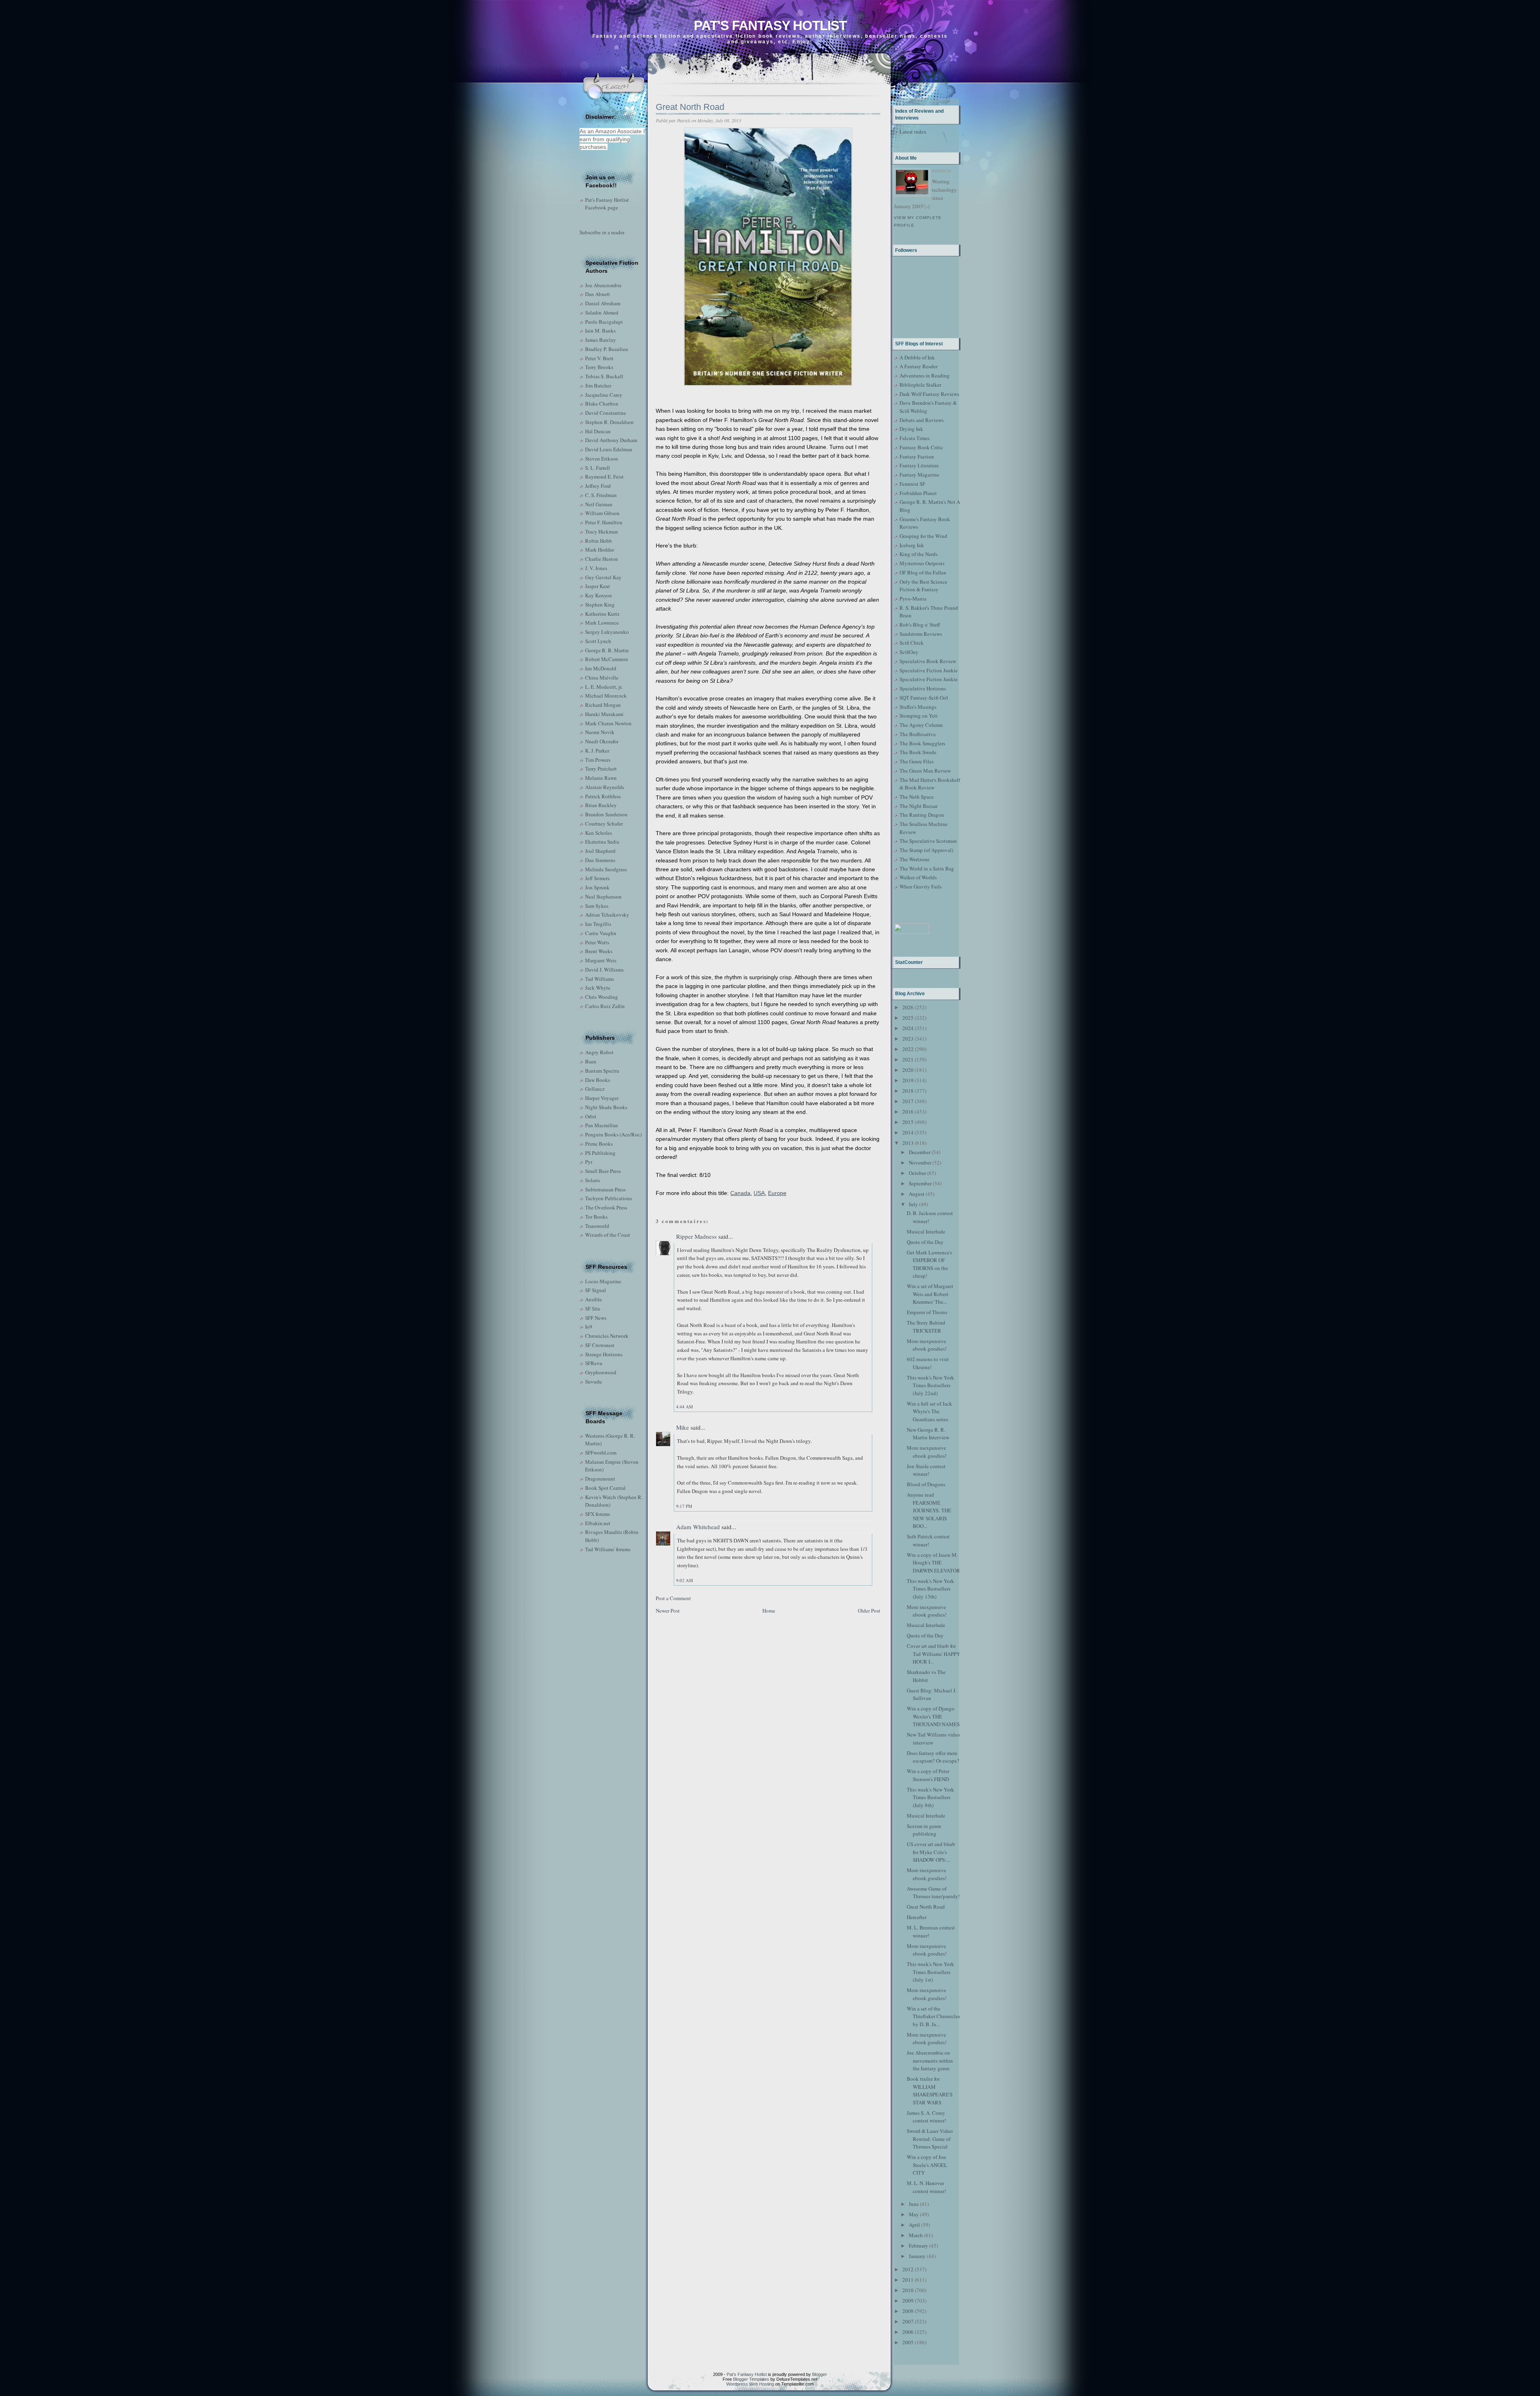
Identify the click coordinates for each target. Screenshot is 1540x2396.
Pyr (589, 1162)
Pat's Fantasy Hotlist (770, 25)
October (917, 1173)
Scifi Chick (912, 643)
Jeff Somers (597, 878)
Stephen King (600, 605)
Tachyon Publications (609, 1198)
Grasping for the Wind (923, 536)
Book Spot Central (605, 1488)
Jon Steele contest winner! (926, 1470)
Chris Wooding (602, 997)
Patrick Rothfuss (603, 796)
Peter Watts (597, 942)
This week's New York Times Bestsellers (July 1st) (930, 1972)
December (920, 1152)
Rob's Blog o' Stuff (920, 625)
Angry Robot (599, 1052)
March (916, 2235)
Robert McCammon (607, 659)
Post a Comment (673, 1598)
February (918, 2246)
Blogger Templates (751, 2379)
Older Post (869, 1611)
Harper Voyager (602, 1098)
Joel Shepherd (600, 851)
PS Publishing (600, 1153)
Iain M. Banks (600, 331)
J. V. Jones (596, 568)
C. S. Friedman (601, 495)
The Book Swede (918, 752)
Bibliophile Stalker (920, 385)
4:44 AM (685, 1407)
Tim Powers (598, 760)
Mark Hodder (600, 550)
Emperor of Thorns (927, 1312)
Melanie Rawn (601, 778)
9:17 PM (684, 1506)
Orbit (591, 1116)
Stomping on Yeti (919, 716)
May (914, 2214)
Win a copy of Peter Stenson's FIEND (928, 1775)
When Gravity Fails (921, 887)
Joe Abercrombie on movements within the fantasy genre (930, 2060)
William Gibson (602, 513)
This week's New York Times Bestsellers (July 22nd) (930, 1385)
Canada (740, 1193)
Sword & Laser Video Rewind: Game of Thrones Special (930, 2139)
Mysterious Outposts (922, 563)
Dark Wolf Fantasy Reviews (929, 394)
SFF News (596, 1318)
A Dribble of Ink (917, 357)
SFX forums (598, 1514)
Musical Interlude (926, 1231)
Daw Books (598, 1080)
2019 (908, 1080)
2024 (908, 1028)
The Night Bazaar (919, 806)
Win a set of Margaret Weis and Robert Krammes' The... (930, 1294)
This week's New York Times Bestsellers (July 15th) (930, 1589)
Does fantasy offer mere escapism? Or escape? (933, 1757)
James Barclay (601, 340)
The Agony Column (921, 725)
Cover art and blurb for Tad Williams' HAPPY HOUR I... (933, 1654)
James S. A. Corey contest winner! (926, 2117)
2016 (908, 1112)
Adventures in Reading (925, 375)
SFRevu (594, 1363)
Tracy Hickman (602, 532)
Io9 (589, 1327)
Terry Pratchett (601, 769)
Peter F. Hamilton (604, 522)
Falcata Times (915, 438)
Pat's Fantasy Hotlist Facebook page (607, 204)
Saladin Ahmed (602, 312)
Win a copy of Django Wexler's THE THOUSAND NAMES (933, 1716)
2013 (908, 1143)
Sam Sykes (597, 906)
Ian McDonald (601, 668)
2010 (908, 2290)
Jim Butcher (598, 385)
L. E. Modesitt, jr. (604, 687)
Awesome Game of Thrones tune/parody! (933, 1893)
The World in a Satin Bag (927, 868)
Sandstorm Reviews (921, 634)
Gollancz (595, 1089)
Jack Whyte (598, 988)
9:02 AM (685, 1580)
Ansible (594, 1299)
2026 (908, 1007)
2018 (908, 1091)
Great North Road (690, 107)
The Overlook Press (606, 1207)
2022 (908, 1049)
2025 (908, 1018)
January (917, 2256)
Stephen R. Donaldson (609, 422)
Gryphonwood (601, 1372)
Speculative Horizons (923, 688)
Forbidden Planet (918, 493)
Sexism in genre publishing (924, 1830)
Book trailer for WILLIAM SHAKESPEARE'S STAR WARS (930, 2091)
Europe (777, 1193)
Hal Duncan (598, 431)
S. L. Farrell (598, 468)
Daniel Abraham (603, 303)
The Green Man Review (925, 771)
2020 (908, 1070)
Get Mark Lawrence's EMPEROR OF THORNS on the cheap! (929, 1264)
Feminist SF (912, 484)
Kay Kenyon (599, 595)
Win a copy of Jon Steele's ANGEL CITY (927, 2165)
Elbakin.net (598, 1523)
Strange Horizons (604, 1354)
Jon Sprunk (597, 887)
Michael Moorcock (606, 696)
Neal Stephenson (603, 897)
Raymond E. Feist (604, 477)
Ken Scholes (599, 833)
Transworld (597, 1226)
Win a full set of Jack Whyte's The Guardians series (929, 1411)
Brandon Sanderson (606, 814)
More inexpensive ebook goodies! (927, 1345)
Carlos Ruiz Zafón (605, 1006)
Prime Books (599, 1144)
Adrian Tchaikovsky (607, 915)
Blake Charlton (602, 404)
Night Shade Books (606, 1107)
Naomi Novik (600, 732)
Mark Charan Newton (608, 723)
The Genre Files (917, 761)
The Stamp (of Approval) (926, 850)
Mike (683, 1427)
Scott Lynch (598, 641)
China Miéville (602, 678)
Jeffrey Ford (598, 486)
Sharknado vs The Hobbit (926, 1676)
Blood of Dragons (926, 1484)
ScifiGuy (909, 652)
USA (759, 1193)
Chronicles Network (607, 1336)
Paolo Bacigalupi (604, 322)
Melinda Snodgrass (606, 869)
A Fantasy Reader (919, 366)
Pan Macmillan (602, 1125)
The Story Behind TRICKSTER (926, 1327)
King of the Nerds (919, 554)
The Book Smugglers (922, 743)
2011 (908, 2280)
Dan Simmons (600, 860)
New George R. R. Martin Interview (928, 1434)
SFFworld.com (601, 1453)
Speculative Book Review (928, 661)
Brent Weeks (599, 951)
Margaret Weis (601, 960)
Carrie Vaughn (601, 933)
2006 (908, 2332)
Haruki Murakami (604, 714)
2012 (908, 2269)
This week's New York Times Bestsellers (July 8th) (930, 1797)
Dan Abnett (598, 294)
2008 (908, 2311)
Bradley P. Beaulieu (607, 349)
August (917, 1194)
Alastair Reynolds (605, 787)
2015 (908, 1122)
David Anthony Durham (611, 440)
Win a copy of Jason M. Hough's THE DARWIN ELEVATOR (933, 1563)
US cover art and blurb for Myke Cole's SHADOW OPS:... (931, 1852)
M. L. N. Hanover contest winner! (926, 2187)
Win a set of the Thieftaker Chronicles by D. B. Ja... (933, 2016)
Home (769, 1611)
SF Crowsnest (600, 1345)
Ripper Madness (696, 1236)
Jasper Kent (598, 586)
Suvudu (594, 1382)
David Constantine (606, 413)
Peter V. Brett (599, 358)
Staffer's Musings (918, 707)
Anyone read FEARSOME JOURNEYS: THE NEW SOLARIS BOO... (929, 1510)
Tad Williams (600, 979)
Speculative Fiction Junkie (929, 670)
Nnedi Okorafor (602, 741)
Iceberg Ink (912, 545)
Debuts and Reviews (922, 420)
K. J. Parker (597, 751)
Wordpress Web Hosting (750, 2384)
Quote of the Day (925, 1242)
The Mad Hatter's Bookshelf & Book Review (930, 784)
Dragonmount (600, 1479)
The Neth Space (917, 797)
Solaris (593, 1180)
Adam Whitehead (698, 1527)
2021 (908, 1059)
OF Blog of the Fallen (923, 572)
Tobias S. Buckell (604, 376)
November (920, 1162)
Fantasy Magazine (919, 475)
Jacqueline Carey (604, 395)
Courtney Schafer (604, 824)
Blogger (820, 2374)
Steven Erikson (602, 459)
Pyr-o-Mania (913, 598)
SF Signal (596, 1290)
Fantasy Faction (917, 456)
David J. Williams (604, 970)
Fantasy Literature (919, 465)
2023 (908, 1039)
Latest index (913, 132)
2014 (908, 1132)
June (914, 2204)
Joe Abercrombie (603, 285)
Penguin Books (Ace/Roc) (613, 1134)
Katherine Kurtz (602, 614)
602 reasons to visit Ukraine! (928, 1363)
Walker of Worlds (918, 877)
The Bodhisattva (918, 734)
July (913, 1204)
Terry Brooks (599, 367)
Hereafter (917, 1917)
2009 (908, 2301)
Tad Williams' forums (608, 1549)
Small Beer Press (603, 1171)
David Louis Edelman (609, 449)
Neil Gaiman (599, 504)
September (920, 1183)
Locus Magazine (603, 1281)
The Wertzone (915, 859)
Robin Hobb (599, 541)
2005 (908, 2342)
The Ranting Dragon (922, 815)
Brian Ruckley (601, 805)
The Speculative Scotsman (928, 841)
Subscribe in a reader (602, 232)
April (914, 2225)
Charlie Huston (602, 559)
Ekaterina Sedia (602, 842)
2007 (908, 2321)
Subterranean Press (605, 1189)
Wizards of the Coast (608, 1235)
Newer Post (668, 1611)
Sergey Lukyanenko (607, 632)
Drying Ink (911, 429)
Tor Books (596, 1217)
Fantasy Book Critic (921, 447)
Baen (591, 1061)
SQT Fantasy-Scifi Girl (924, 698)
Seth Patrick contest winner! (928, 1540)
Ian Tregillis (598, 924)
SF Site (593, 1309)
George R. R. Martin (607, 650)
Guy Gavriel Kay (603, 577)
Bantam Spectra (602, 1071)
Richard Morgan (603, 705)
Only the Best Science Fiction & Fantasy (923, 586)
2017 (908, 1101)
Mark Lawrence (602, 623)
